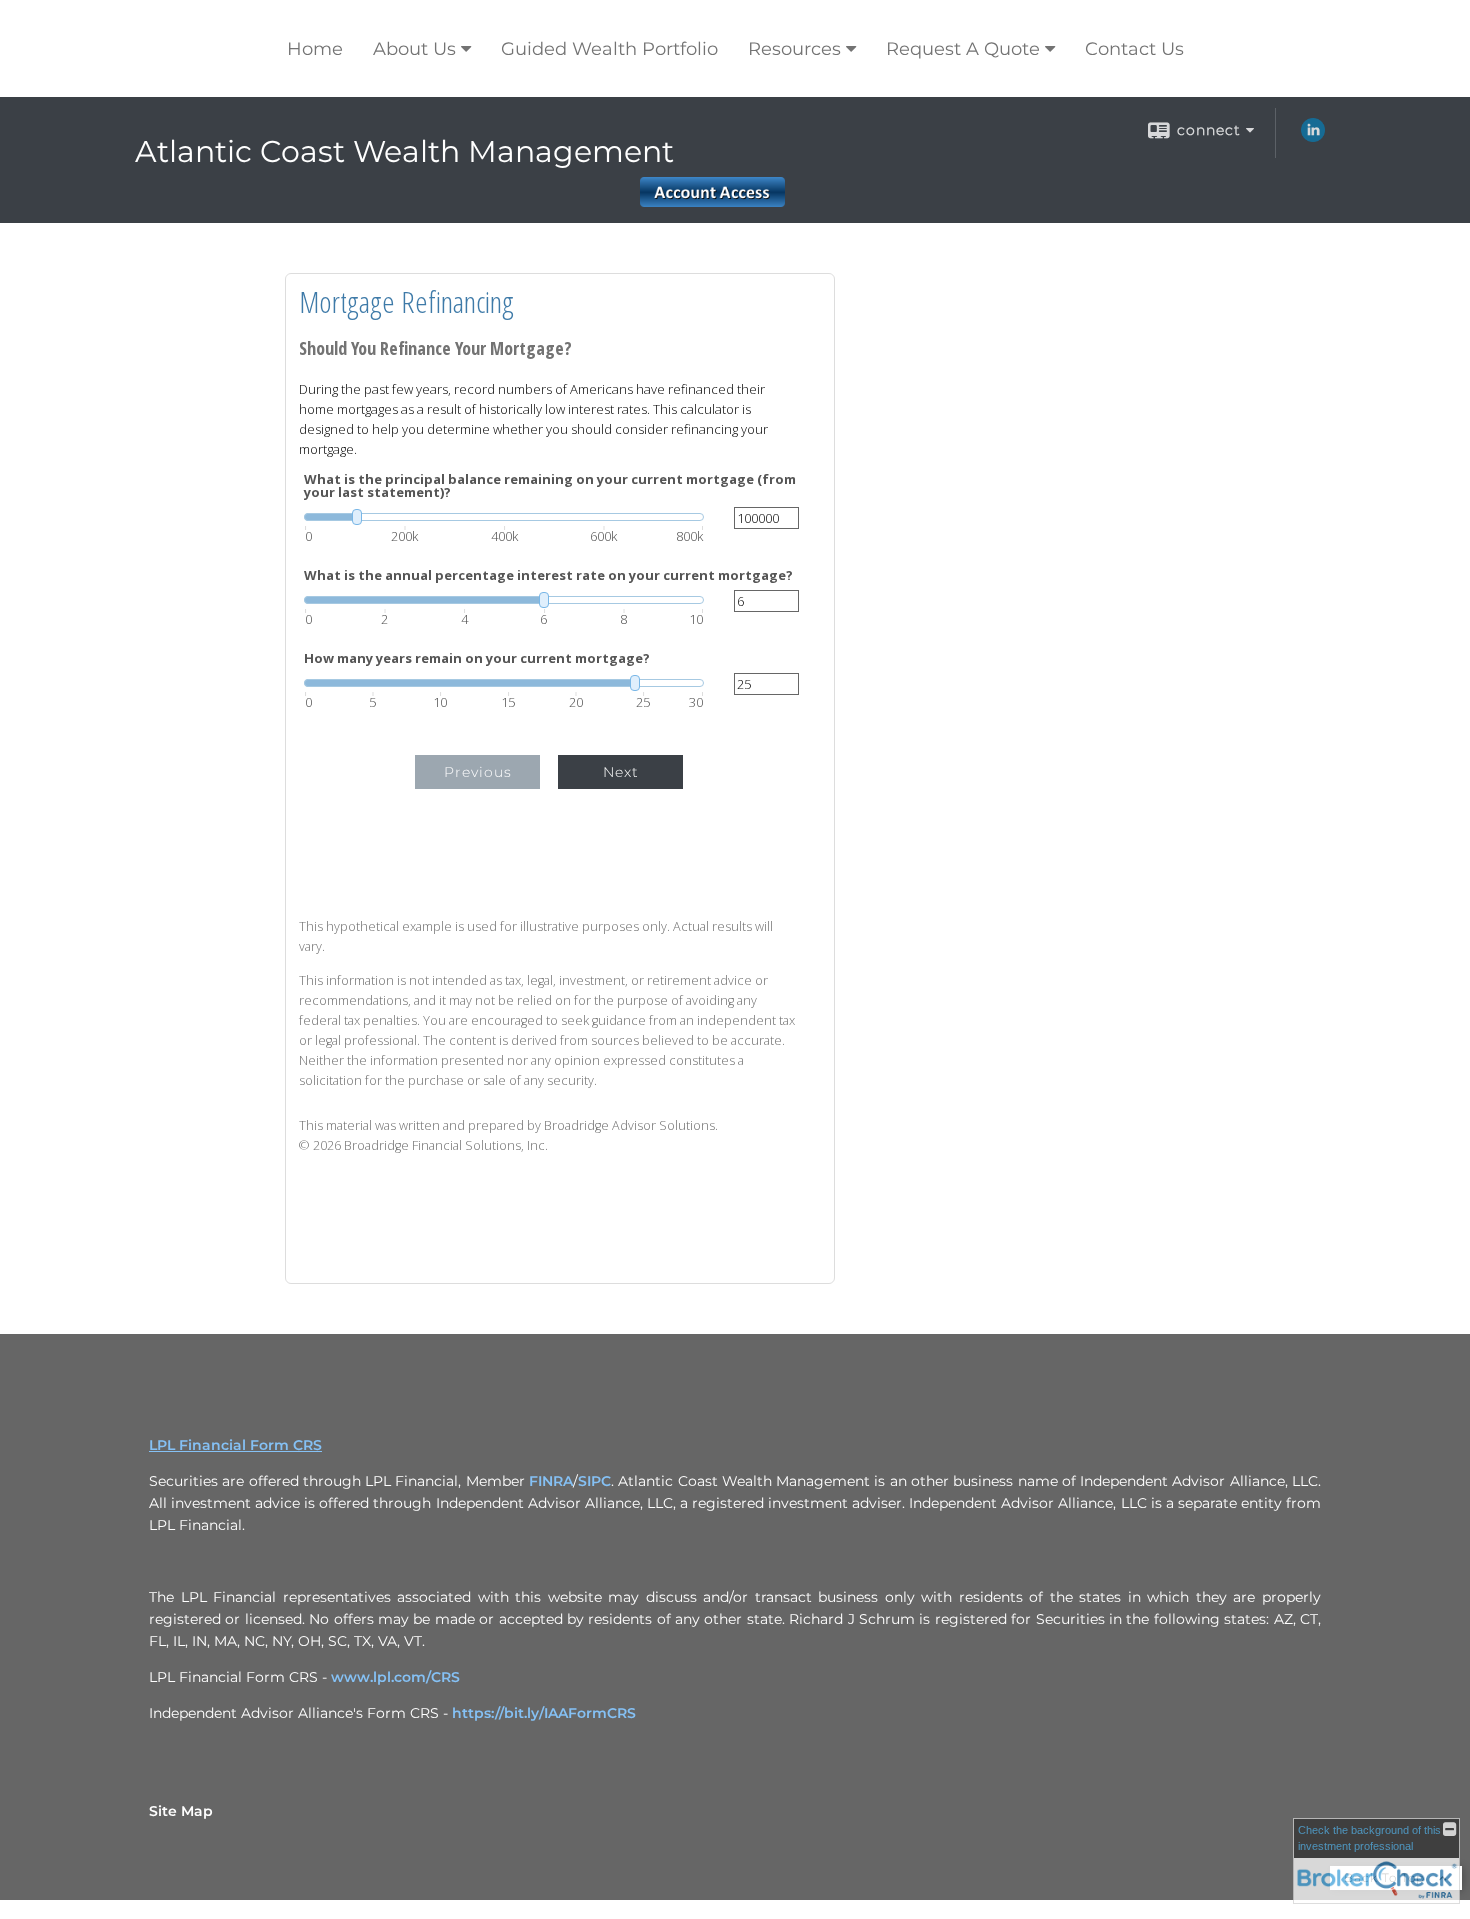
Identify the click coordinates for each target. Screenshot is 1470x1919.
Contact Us (1134, 49)
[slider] (504, 517)
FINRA (551, 1481)
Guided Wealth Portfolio (609, 49)
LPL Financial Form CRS (235, 1445)
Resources (794, 49)
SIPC (594, 1481)
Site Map (181, 1811)
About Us (414, 49)
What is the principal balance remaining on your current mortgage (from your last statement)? (550, 486)
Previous (478, 772)
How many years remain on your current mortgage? (477, 658)
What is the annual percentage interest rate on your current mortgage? (548, 575)
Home (315, 49)
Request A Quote (963, 49)
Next (621, 772)
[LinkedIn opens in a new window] (1313, 137)
